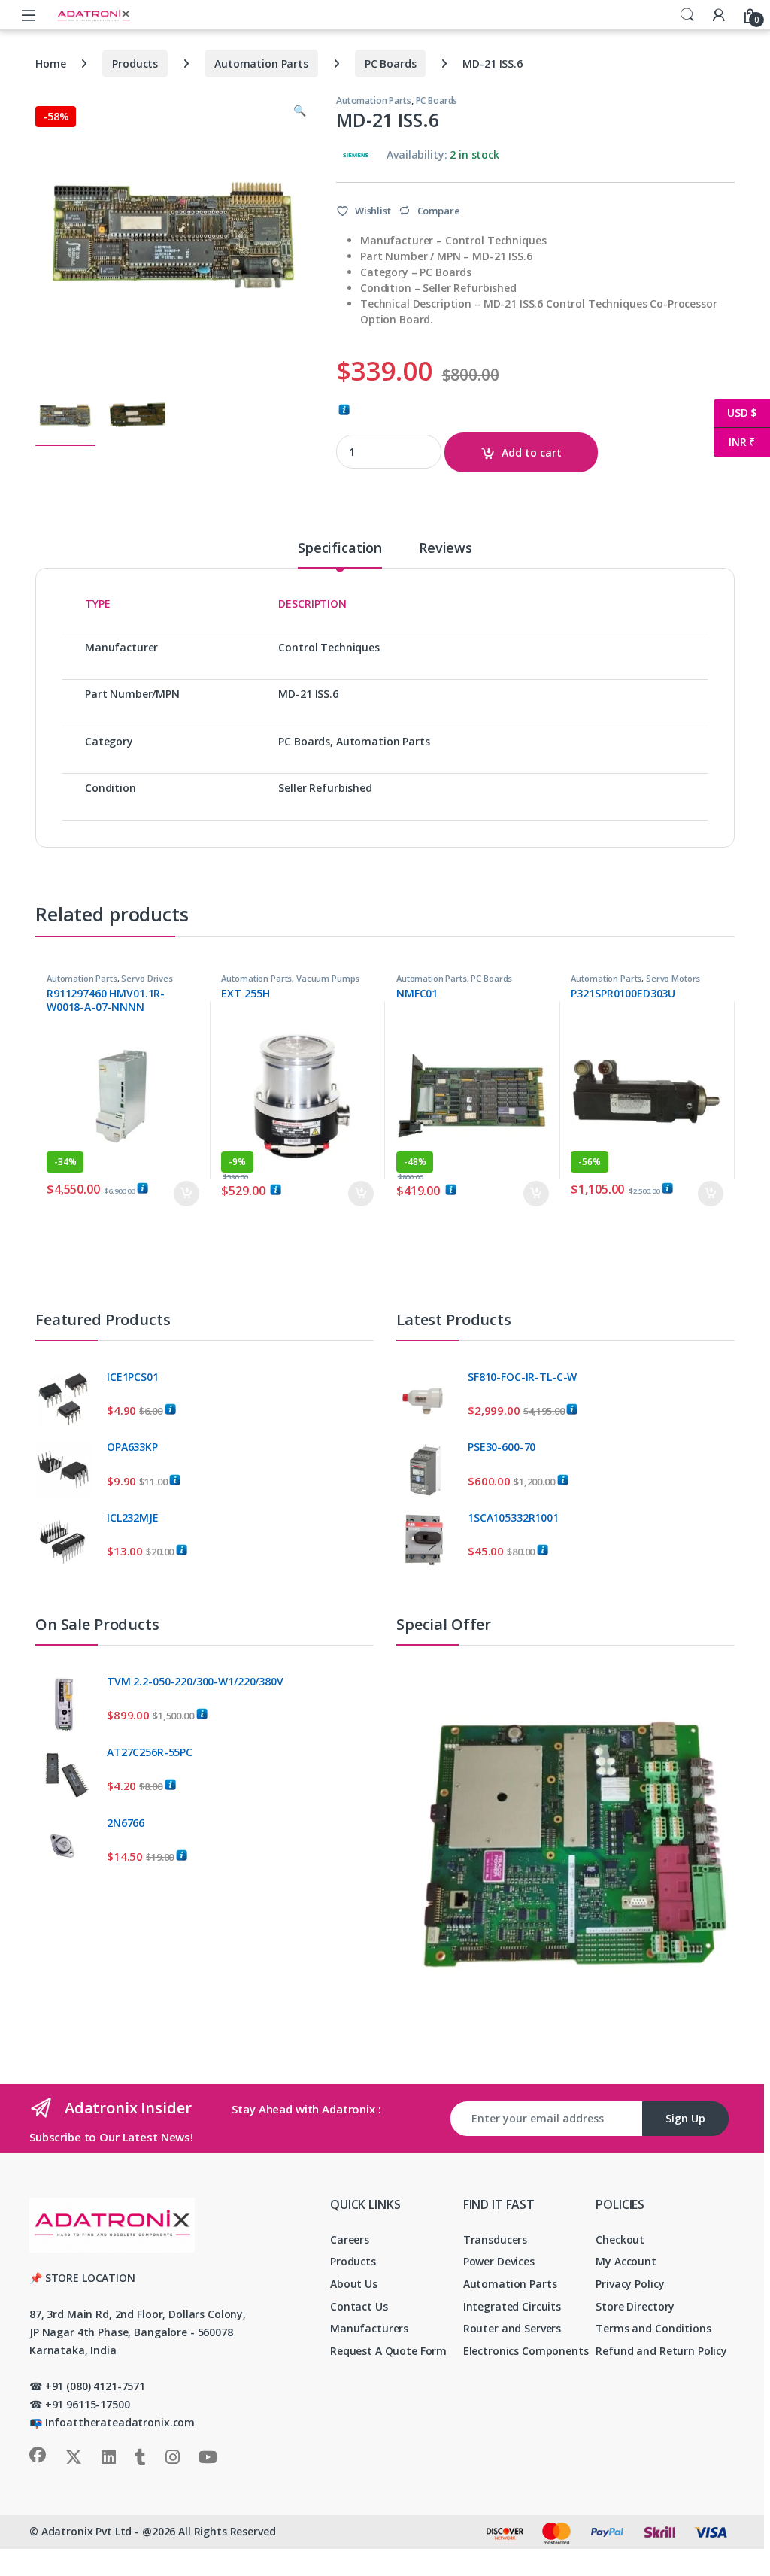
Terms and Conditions (653, 2328)
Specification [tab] (340, 549)
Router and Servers (512, 2328)
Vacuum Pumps (328, 978)
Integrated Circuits (512, 2306)
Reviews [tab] (446, 549)
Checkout (620, 2239)
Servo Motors (673, 978)
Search (687, 15)
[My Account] (719, 15)
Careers (350, 2239)
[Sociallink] (38, 2455)
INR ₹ (734, 442)
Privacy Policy (630, 2284)
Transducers (495, 2239)
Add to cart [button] (186, 1194)
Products (135, 64)
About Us (354, 2284)
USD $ (735, 413)
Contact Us (359, 2306)
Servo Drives (147, 978)
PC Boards (391, 64)
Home (50, 64)
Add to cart (532, 452)
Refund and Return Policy (661, 2351)
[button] (300, 111)
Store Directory (635, 2306)
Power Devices (499, 2261)
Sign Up (685, 2118)
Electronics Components (526, 2351)
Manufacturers (369, 2328)
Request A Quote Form (388, 2351)
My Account (626, 2261)
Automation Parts (261, 64)
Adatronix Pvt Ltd (87, 2531)
